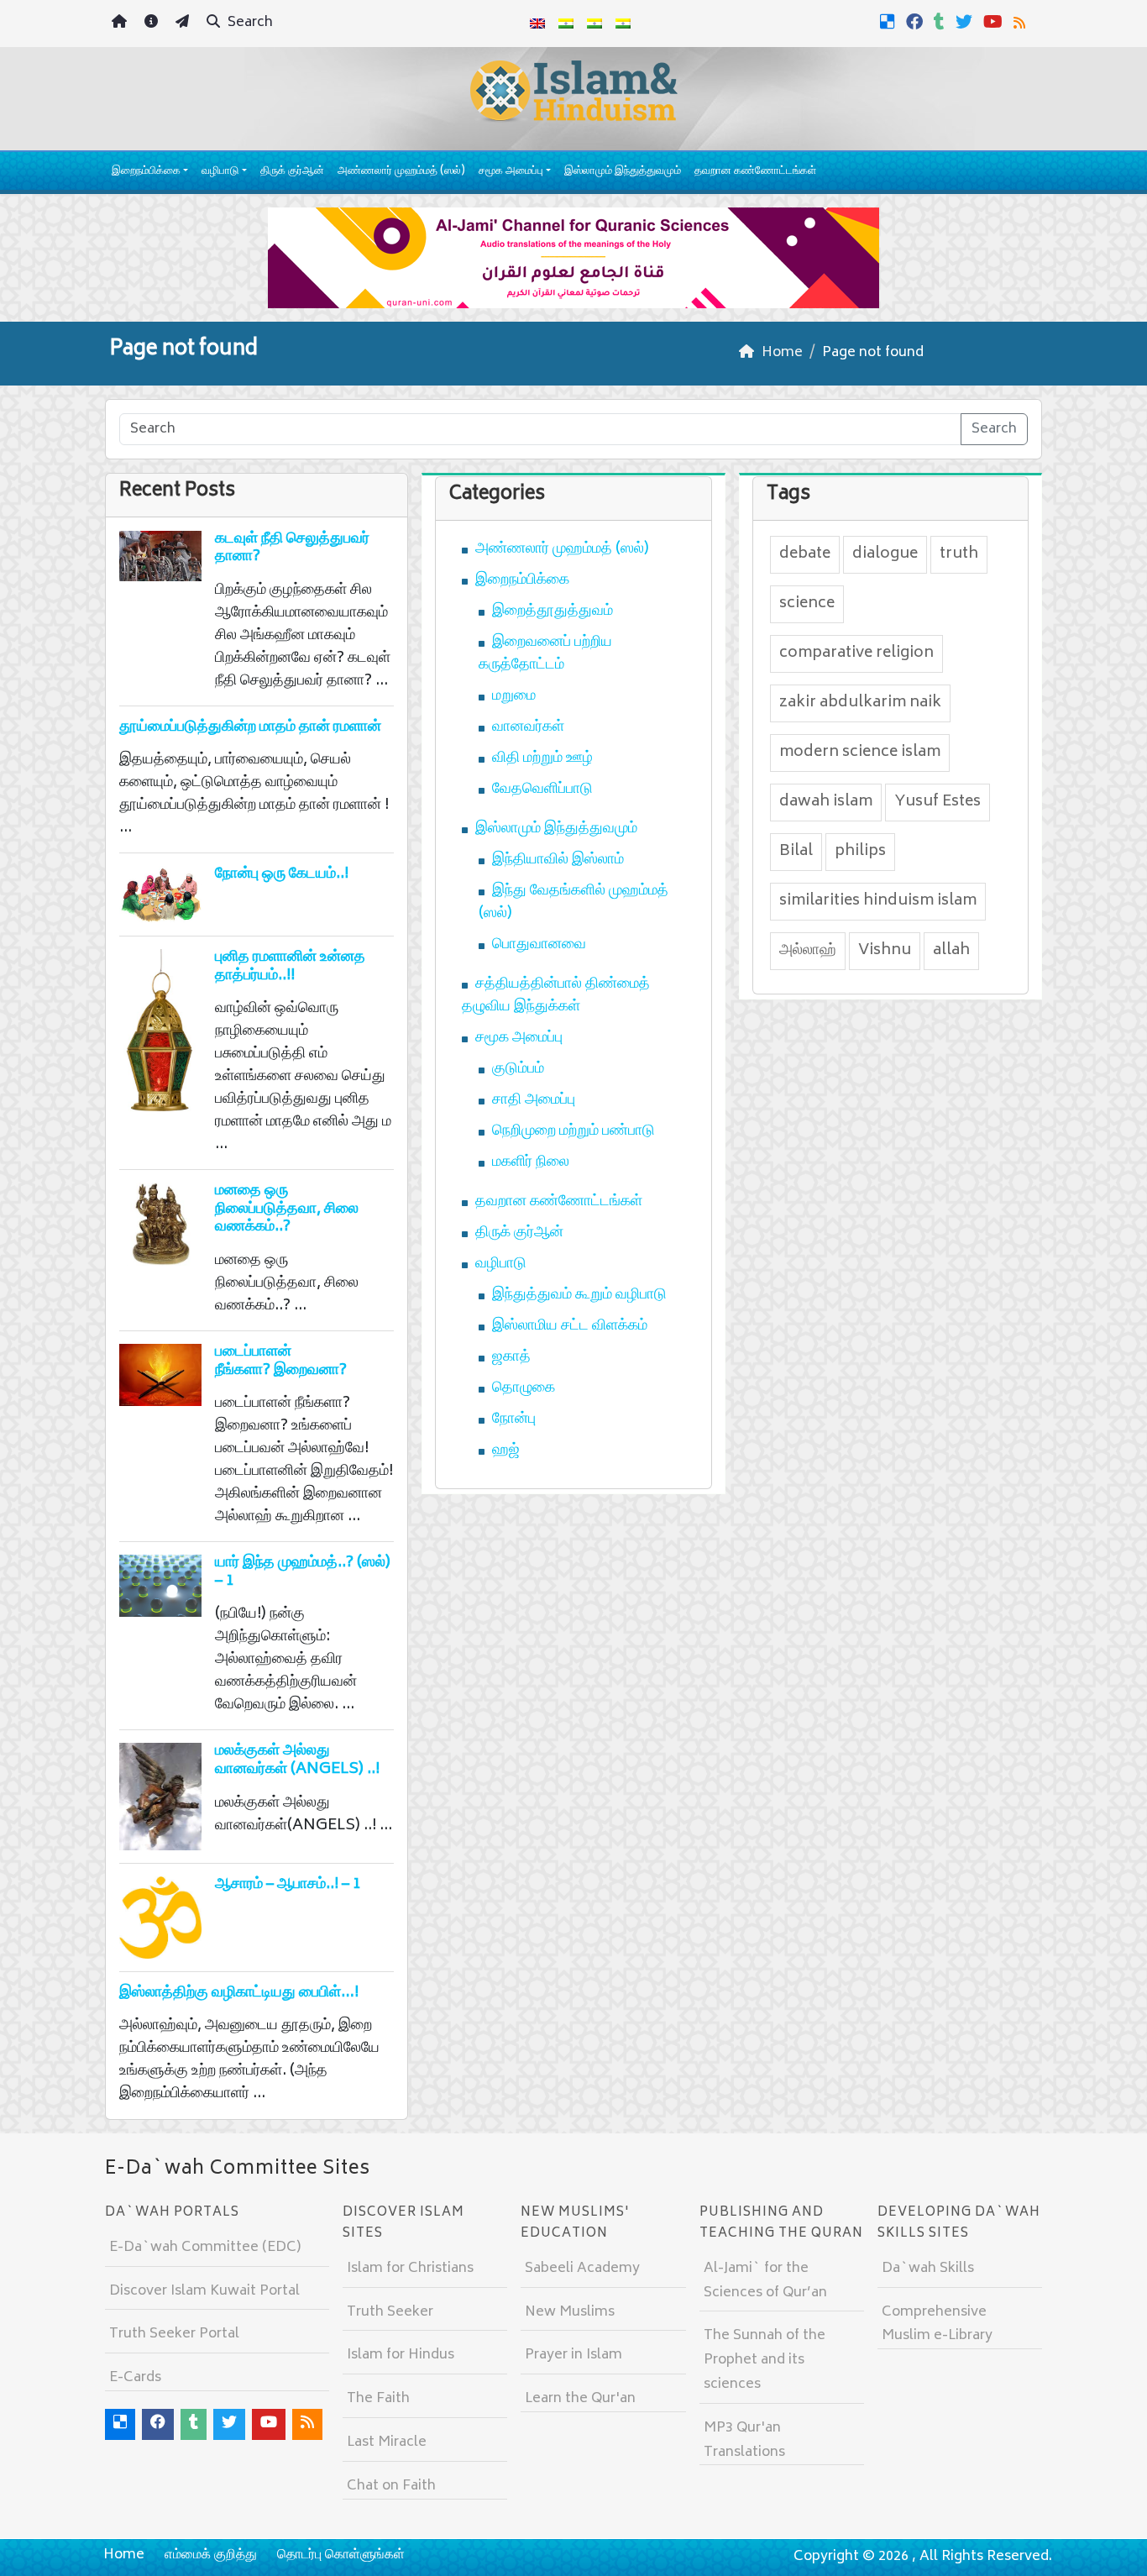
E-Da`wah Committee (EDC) (205, 2248)
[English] (537, 24)
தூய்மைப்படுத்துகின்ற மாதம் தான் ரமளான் (250, 727)
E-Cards (135, 2378)
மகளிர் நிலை (531, 1162)
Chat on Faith (391, 2486)
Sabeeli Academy (582, 2269)
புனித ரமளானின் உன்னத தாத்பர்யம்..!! (290, 967)
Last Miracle (387, 2442)
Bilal (796, 852)
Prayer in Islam (573, 2355)
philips (860, 852)
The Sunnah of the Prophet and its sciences (765, 2360)
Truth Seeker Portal (174, 2334)
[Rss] (1021, 22)
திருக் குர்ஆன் (292, 172)
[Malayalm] (566, 24)
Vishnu (885, 951)
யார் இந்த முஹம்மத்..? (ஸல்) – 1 (303, 1572)
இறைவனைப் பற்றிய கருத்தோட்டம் (545, 654)
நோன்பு (514, 1419)
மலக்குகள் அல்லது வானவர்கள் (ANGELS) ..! (297, 1760)
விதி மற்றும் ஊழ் (542, 758)
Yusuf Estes (938, 802)
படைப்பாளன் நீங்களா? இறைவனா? (281, 1361)
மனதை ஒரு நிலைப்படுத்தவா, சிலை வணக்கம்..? (287, 1209)
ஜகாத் (511, 1357)
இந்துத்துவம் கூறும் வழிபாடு (579, 1295)
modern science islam (860, 753)
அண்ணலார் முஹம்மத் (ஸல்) (401, 172)
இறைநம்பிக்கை (146, 172)
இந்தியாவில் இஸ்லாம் (558, 860)
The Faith (378, 2399)
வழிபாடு (220, 172)
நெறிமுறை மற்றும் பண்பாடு (573, 1131)
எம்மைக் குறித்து (211, 2555)
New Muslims (570, 2312)
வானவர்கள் (528, 727)
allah (951, 951)
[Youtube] (995, 22)
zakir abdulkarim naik (860, 703)
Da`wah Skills (928, 2269)
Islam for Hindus (401, 2355)
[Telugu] (594, 24)
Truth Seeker (390, 2312)
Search (249, 23)
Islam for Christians (410, 2269)
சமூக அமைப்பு (511, 172)
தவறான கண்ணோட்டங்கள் (755, 172)
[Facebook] (917, 22)
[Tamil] (623, 24)
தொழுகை (524, 1388)
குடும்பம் (518, 1069)
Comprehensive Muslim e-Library (937, 2324)
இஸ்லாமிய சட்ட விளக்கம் (570, 1326)
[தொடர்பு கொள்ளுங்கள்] (184, 24)
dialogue (885, 554)
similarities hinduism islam (878, 901)
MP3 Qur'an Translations (744, 2440)
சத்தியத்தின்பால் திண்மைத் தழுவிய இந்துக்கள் (556, 996)
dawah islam (826, 802)
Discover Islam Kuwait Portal (204, 2291)
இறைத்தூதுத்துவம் (553, 611)
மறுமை (514, 696)
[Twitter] (966, 22)
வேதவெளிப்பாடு (542, 790)
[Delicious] (890, 22)
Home (124, 2555)
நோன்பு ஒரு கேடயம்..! (282, 874)
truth (959, 554)
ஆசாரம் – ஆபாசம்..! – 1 (288, 1885)
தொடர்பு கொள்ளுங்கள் (341, 2555)
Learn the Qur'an (580, 2399)
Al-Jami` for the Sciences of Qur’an (765, 2281)
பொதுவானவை (539, 945)
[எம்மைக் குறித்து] (153, 24)
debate (805, 554)
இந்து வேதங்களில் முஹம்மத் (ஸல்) (573, 902)
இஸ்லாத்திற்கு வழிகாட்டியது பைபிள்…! (239, 1993)
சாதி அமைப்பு (534, 1100)
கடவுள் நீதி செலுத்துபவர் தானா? (292, 548)
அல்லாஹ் (808, 951)
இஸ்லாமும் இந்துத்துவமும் (623, 172)
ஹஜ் (506, 1451)
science (807, 604)
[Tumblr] (941, 22)
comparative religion (856, 653)
